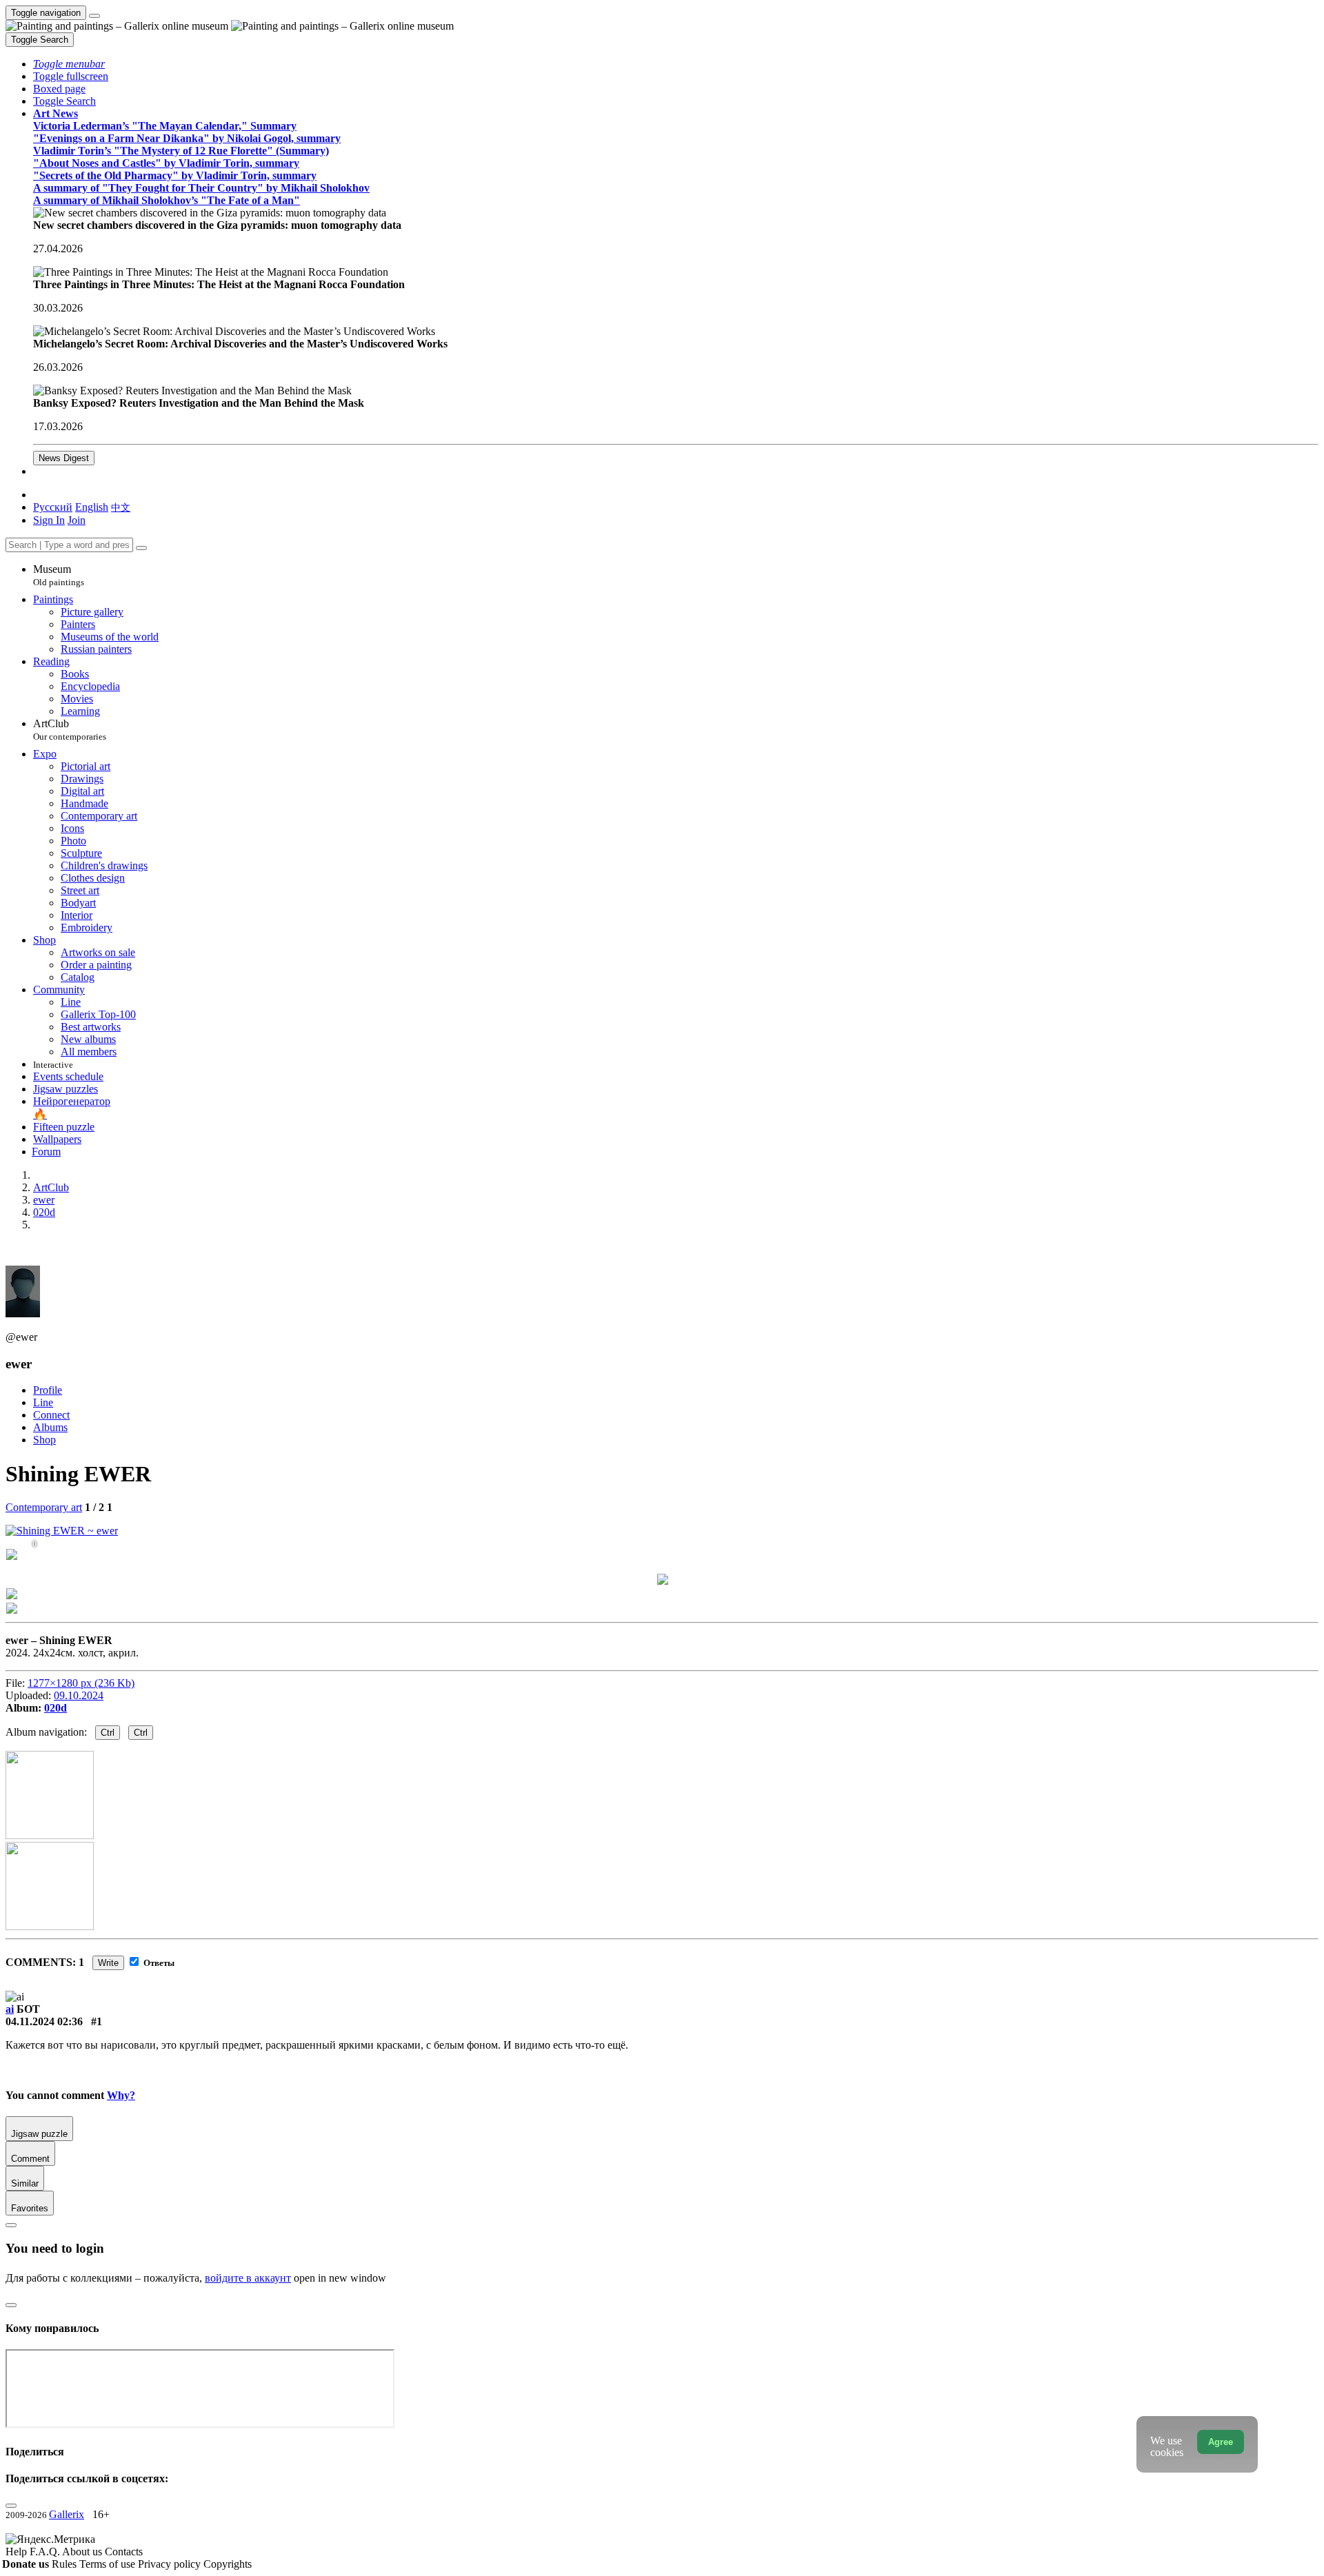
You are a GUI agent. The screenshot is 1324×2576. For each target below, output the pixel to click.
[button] (69, 64)
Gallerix (67, 2514)
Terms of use (109, 2564)
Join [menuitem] (77, 520)
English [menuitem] (92, 507)
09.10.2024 (79, 1695)
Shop (44, 1440)
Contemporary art (44, 1507)
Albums (50, 1427)
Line (43, 1402)
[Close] (141, 548)
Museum (59, 575)
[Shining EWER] (62, 1531)
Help (18, 2552)
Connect (51, 1415)
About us (83, 2552)
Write (108, 1963)
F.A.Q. (46, 2552)
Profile (48, 1390)
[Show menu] (94, 16)
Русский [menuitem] (53, 507)
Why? (121, 2095)
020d (56, 1708)
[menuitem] (121, 507)
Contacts (124, 2552)
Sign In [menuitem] (49, 520)
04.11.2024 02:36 (44, 2021)
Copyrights (228, 2564)
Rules (66, 2564)
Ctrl (108, 1733)
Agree (1221, 2442)
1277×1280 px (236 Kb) (81, 1683)
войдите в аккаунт (248, 2278)
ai (10, 2009)
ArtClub (70, 730)
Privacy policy (171, 2564)
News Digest (64, 458)
